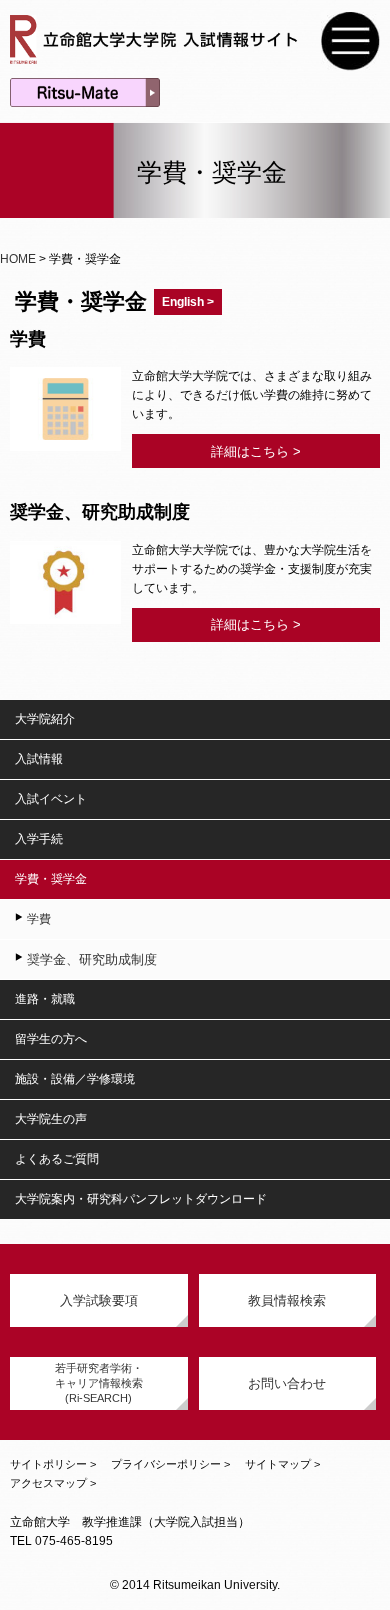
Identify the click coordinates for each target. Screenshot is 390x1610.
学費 (39, 919)
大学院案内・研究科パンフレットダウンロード (141, 1199)
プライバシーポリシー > (170, 1464)
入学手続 (39, 839)
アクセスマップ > (53, 1483)
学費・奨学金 (51, 879)
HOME (18, 259)
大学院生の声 (51, 1119)
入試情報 (39, 759)
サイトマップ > (282, 1464)
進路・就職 (45, 999)
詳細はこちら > (256, 451)
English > (188, 302)
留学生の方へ (51, 1039)
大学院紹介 (45, 719)
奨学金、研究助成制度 (92, 959)
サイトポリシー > (53, 1464)
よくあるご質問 (57, 1159)
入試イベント (51, 799)
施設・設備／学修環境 (75, 1079)
